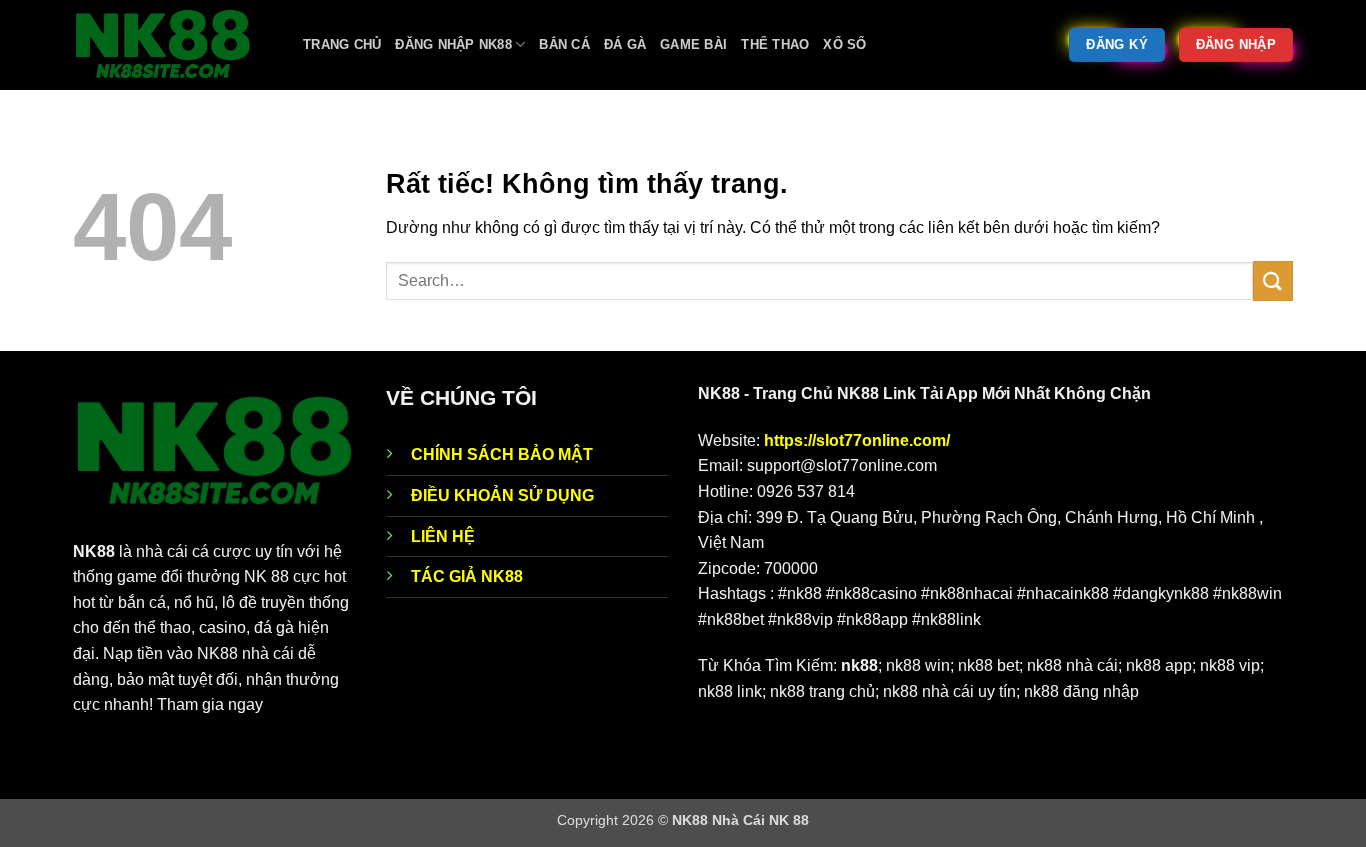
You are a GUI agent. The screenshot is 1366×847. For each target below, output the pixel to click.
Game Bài (693, 44)
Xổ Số (844, 44)
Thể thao (775, 44)
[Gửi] (1273, 280)
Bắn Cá (564, 44)
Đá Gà (625, 44)
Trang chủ (342, 44)
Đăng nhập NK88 (453, 44)
